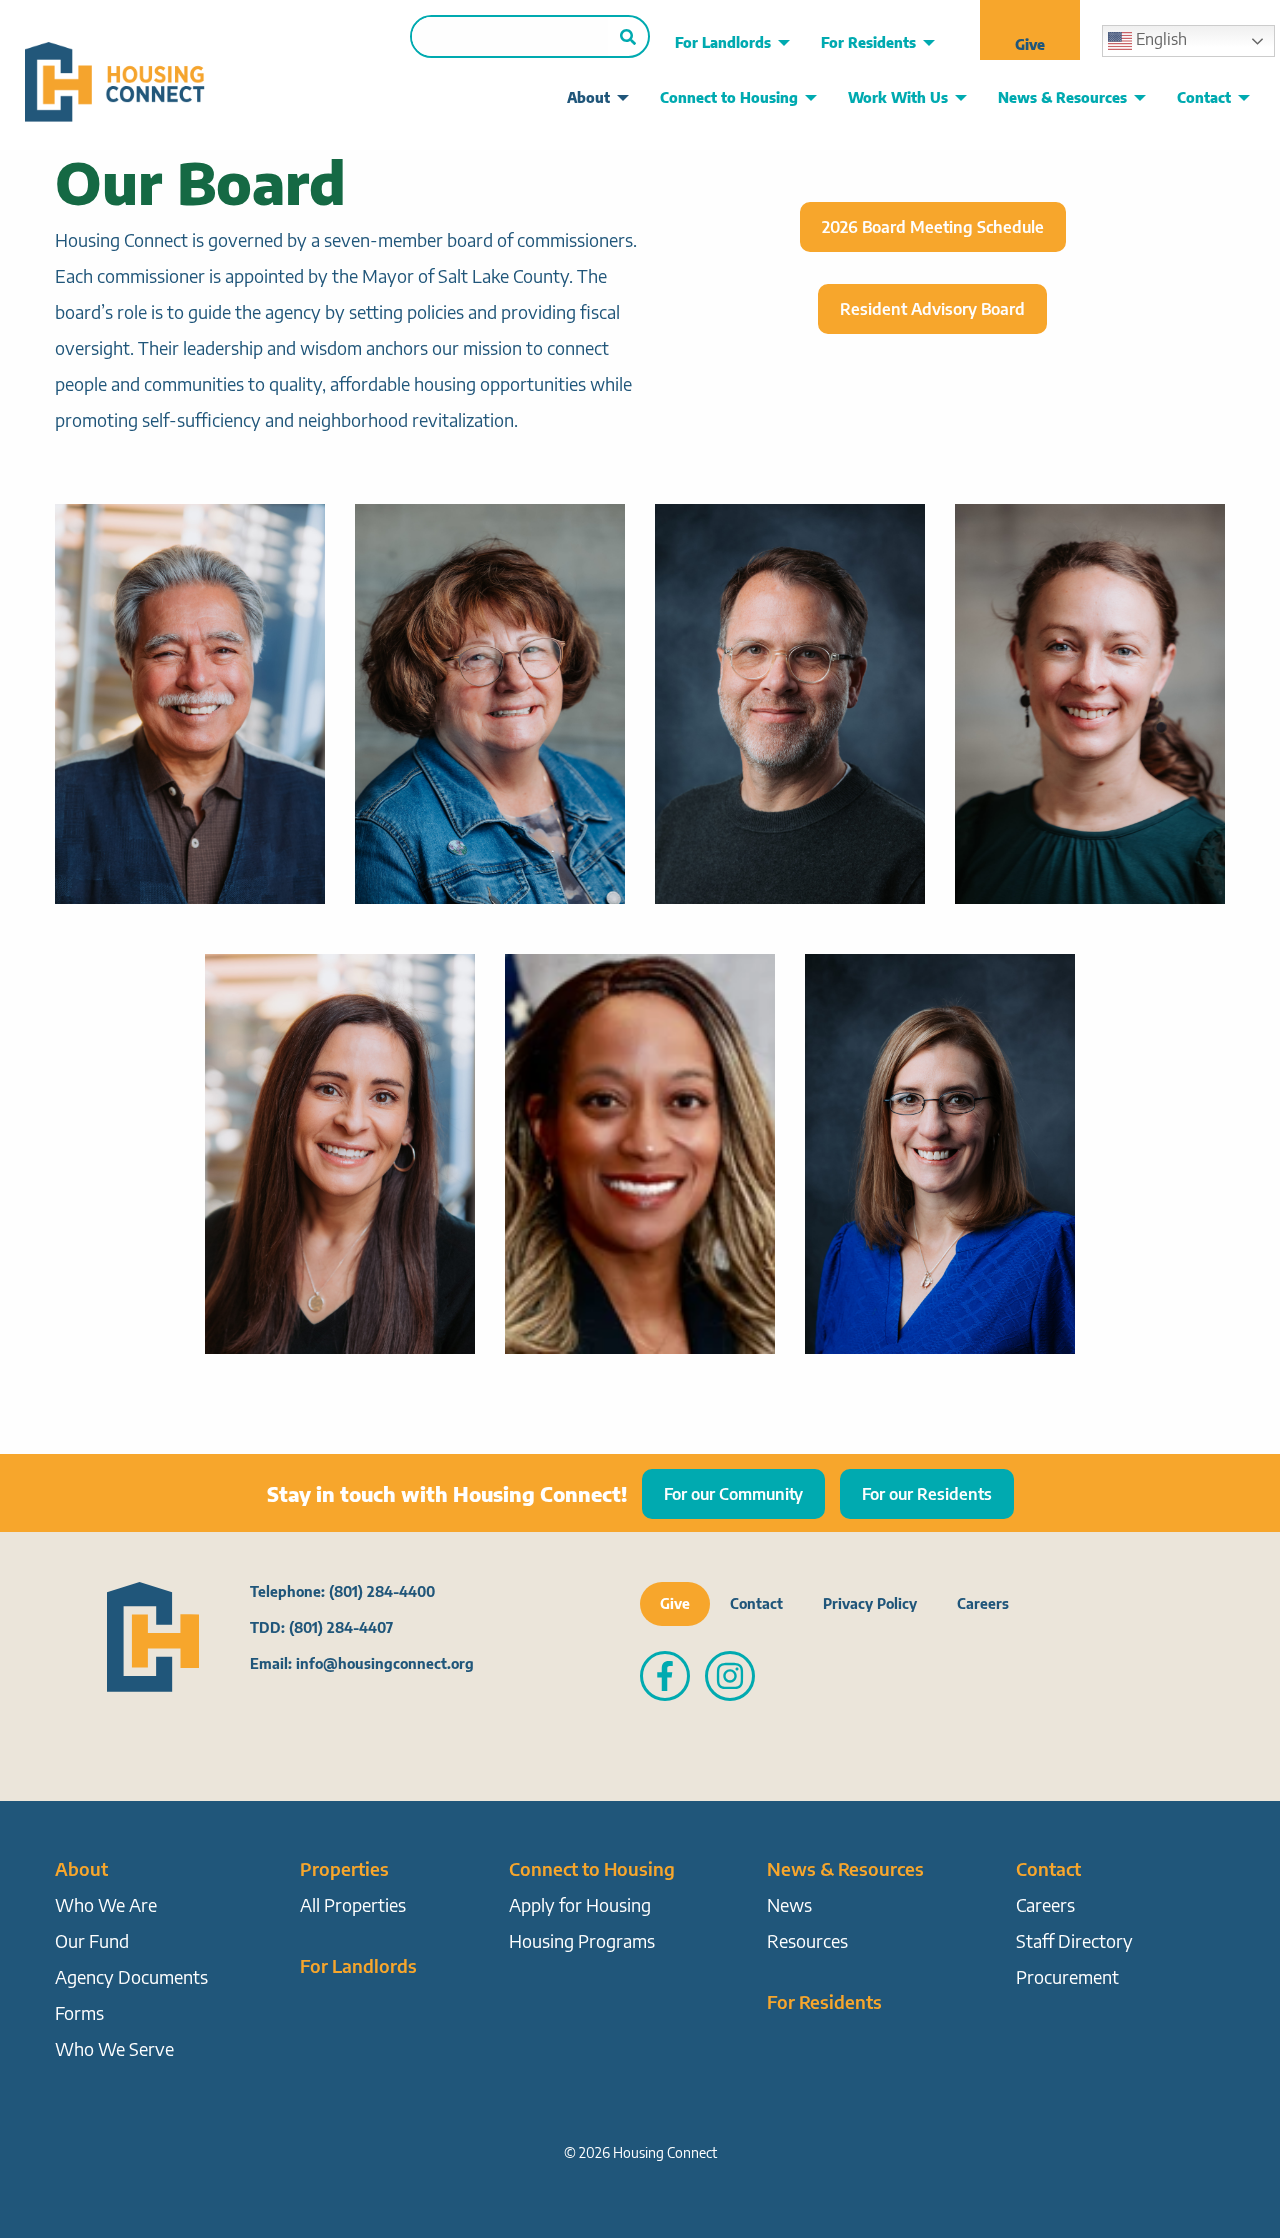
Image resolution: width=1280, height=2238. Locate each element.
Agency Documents (131, 1976)
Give (1030, 44)
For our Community (733, 1494)
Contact (1204, 97)
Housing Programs (582, 1940)
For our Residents (927, 1494)
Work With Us (898, 97)
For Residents (868, 42)
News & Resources (1062, 97)
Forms (79, 2012)
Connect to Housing (729, 97)
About (588, 97)
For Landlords (723, 42)
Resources (807, 1940)
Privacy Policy (870, 1603)
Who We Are (106, 1904)
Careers (983, 1603)
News (789, 1904)
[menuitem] (727, 43)
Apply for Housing (580, 1904)
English (1159, 39)
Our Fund (92, 1940)
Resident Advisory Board (932, 309)
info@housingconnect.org (385, 1663)
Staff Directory (1074, 1940)
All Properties (353, 1904)
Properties (344, 1868)
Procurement (1067, 1976)
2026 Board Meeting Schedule (933, 227)
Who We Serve (114, 2048)
